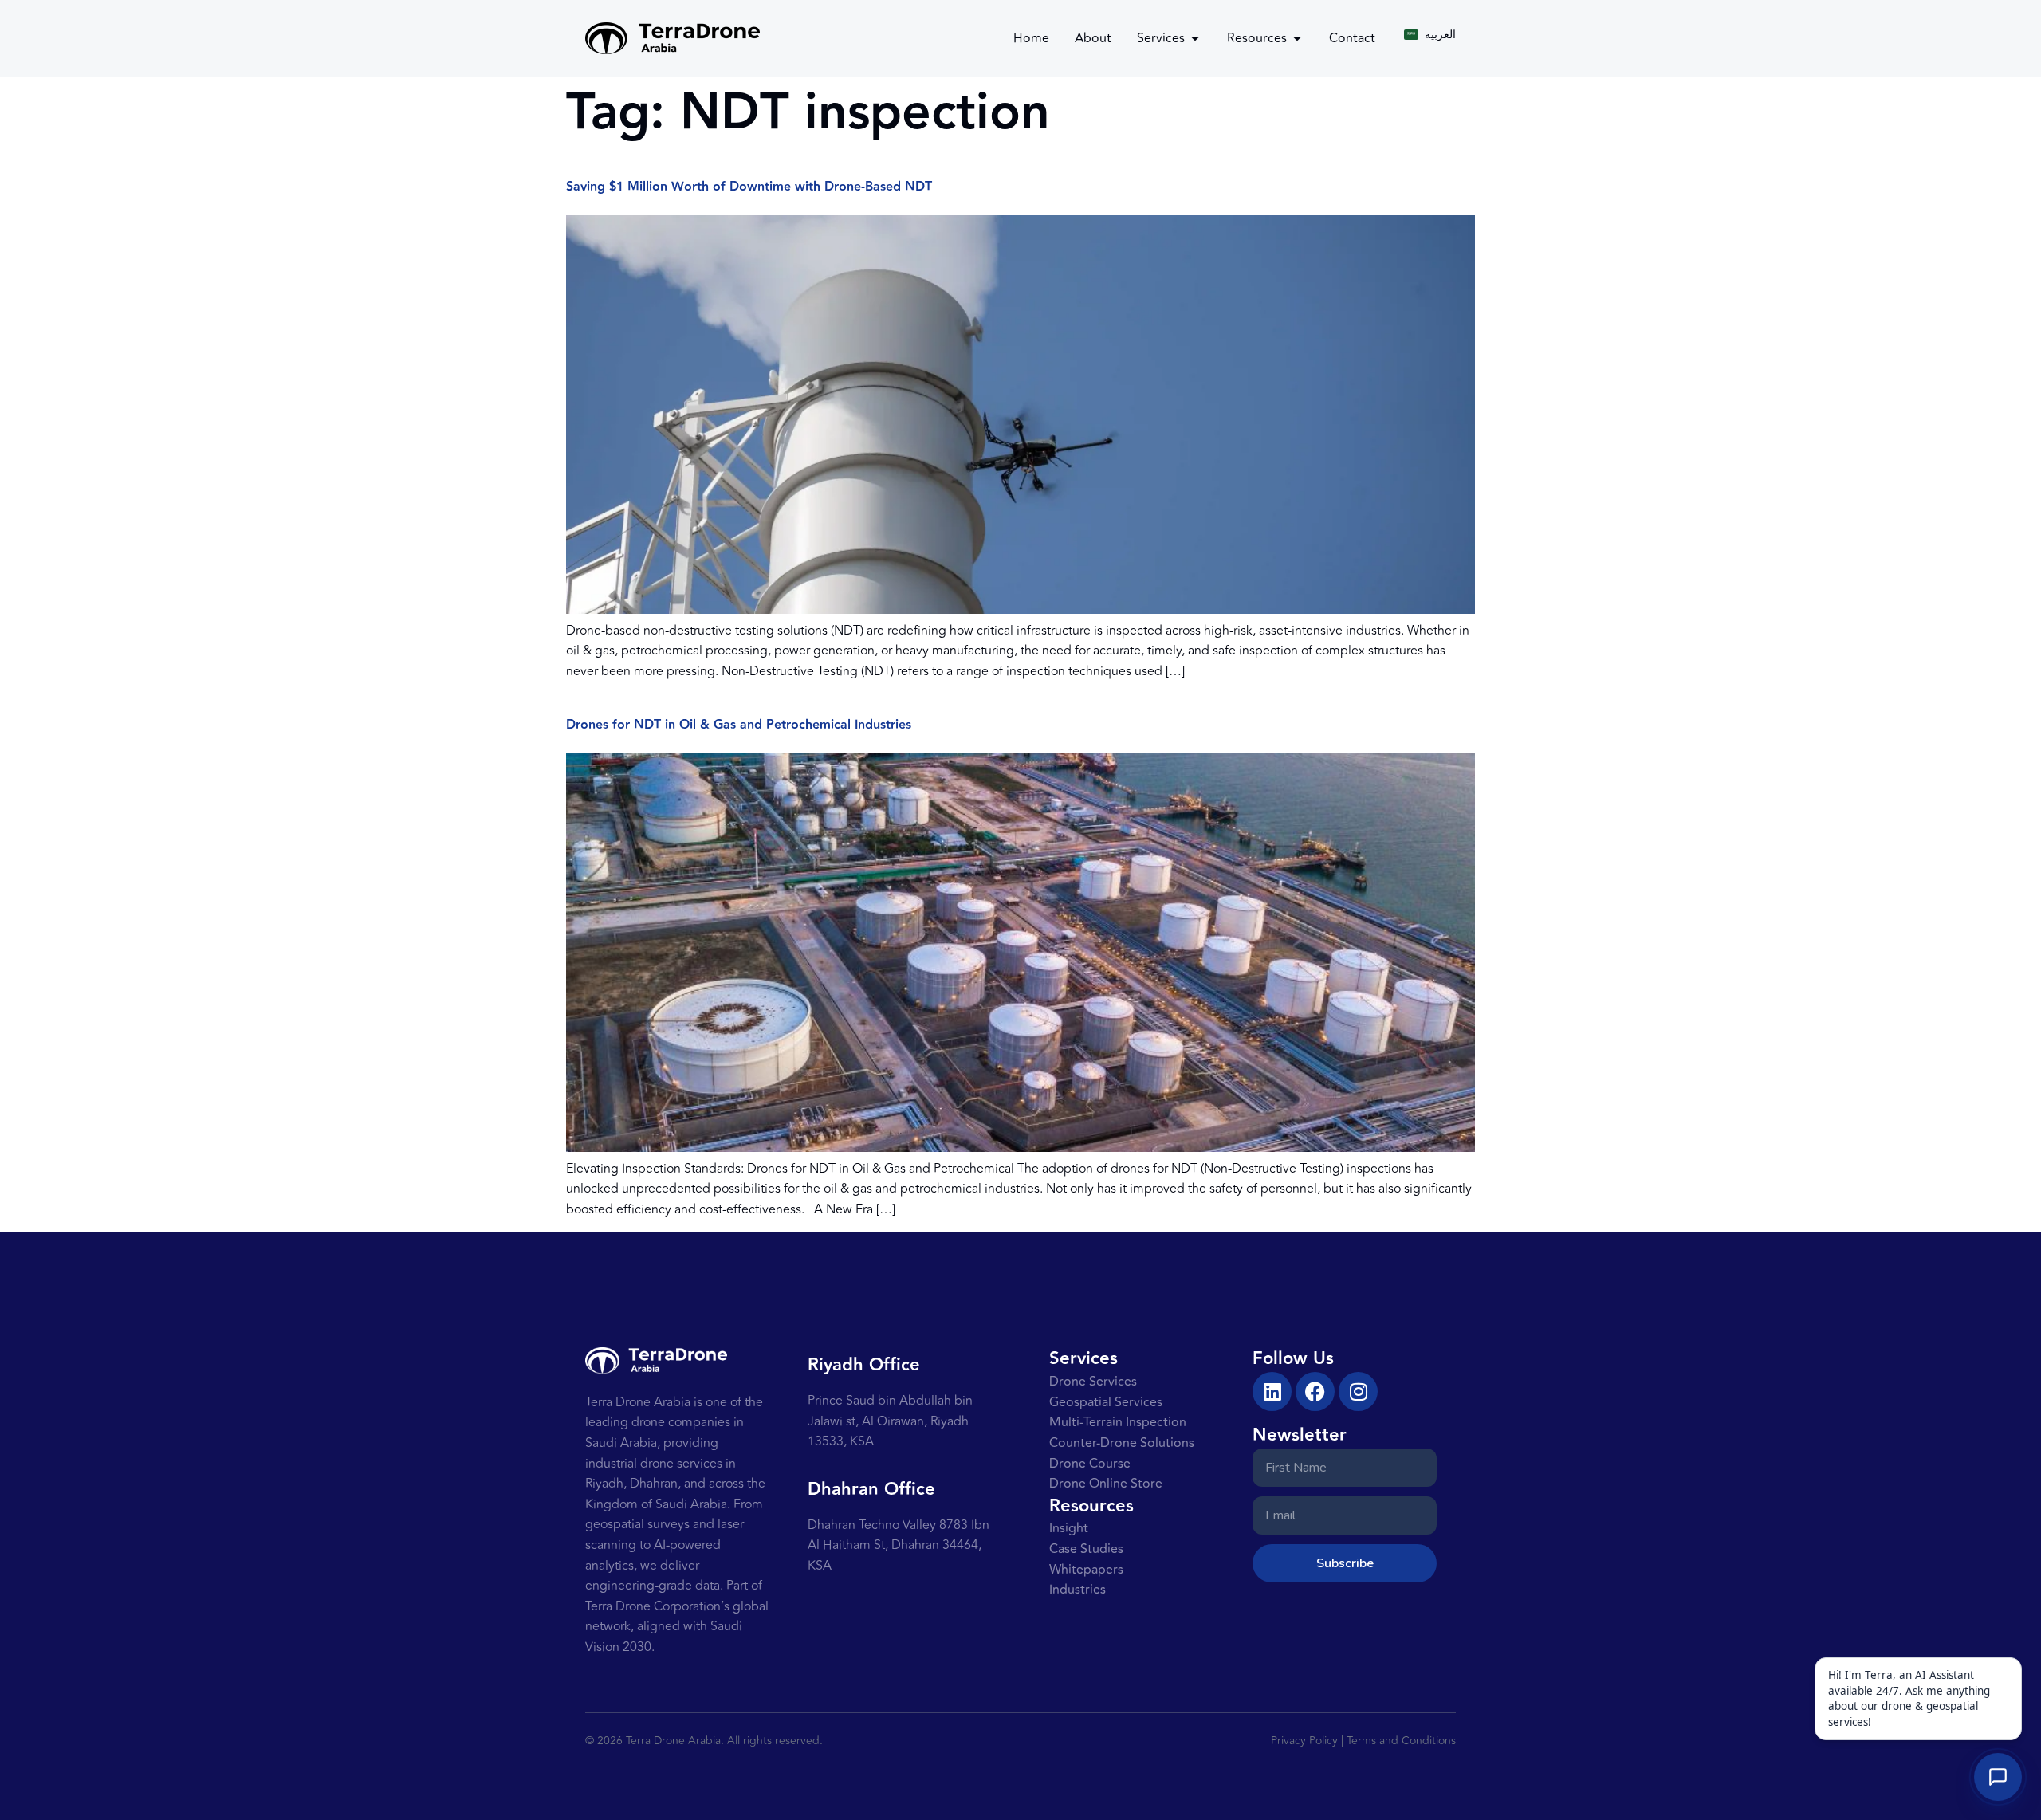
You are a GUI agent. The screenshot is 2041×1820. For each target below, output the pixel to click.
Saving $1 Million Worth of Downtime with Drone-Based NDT (749, 187)
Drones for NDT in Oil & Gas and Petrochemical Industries (739, 725)
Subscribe (1345, 1563)
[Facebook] (1315, 1392)
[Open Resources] (1297, 38)
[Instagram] (1358, 1392)
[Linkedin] (1272, 1392)
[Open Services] (1195, 38)
